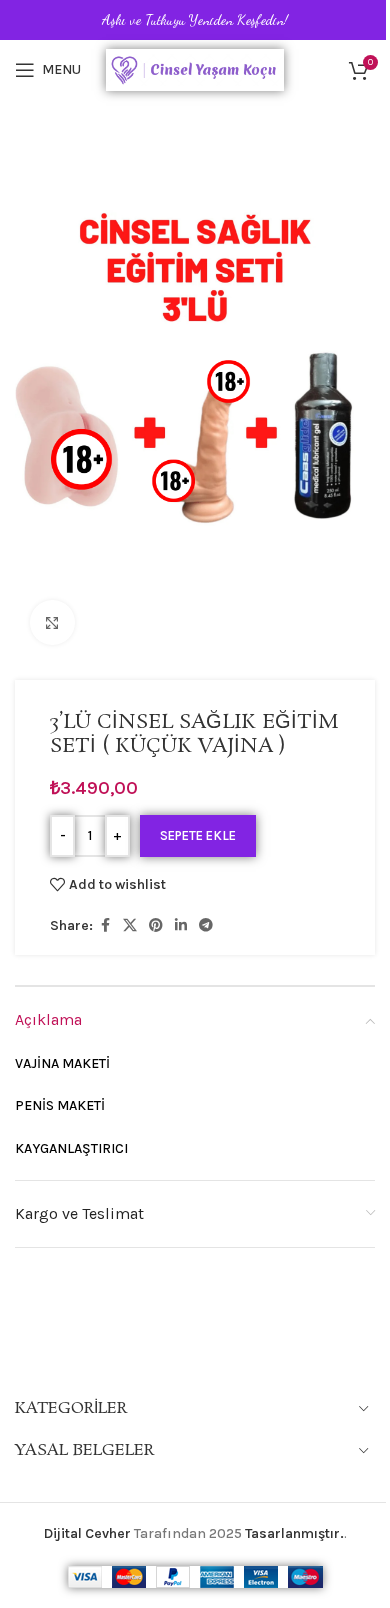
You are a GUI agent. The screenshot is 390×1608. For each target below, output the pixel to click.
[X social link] (130, 926)
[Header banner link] (195, 20)
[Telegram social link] (206, 926)
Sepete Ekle (198, 835)
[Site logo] (195, 68)
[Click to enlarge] (52, 622)
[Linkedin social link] (181, 926)
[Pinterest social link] (156, 926)
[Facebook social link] (105, 926)
